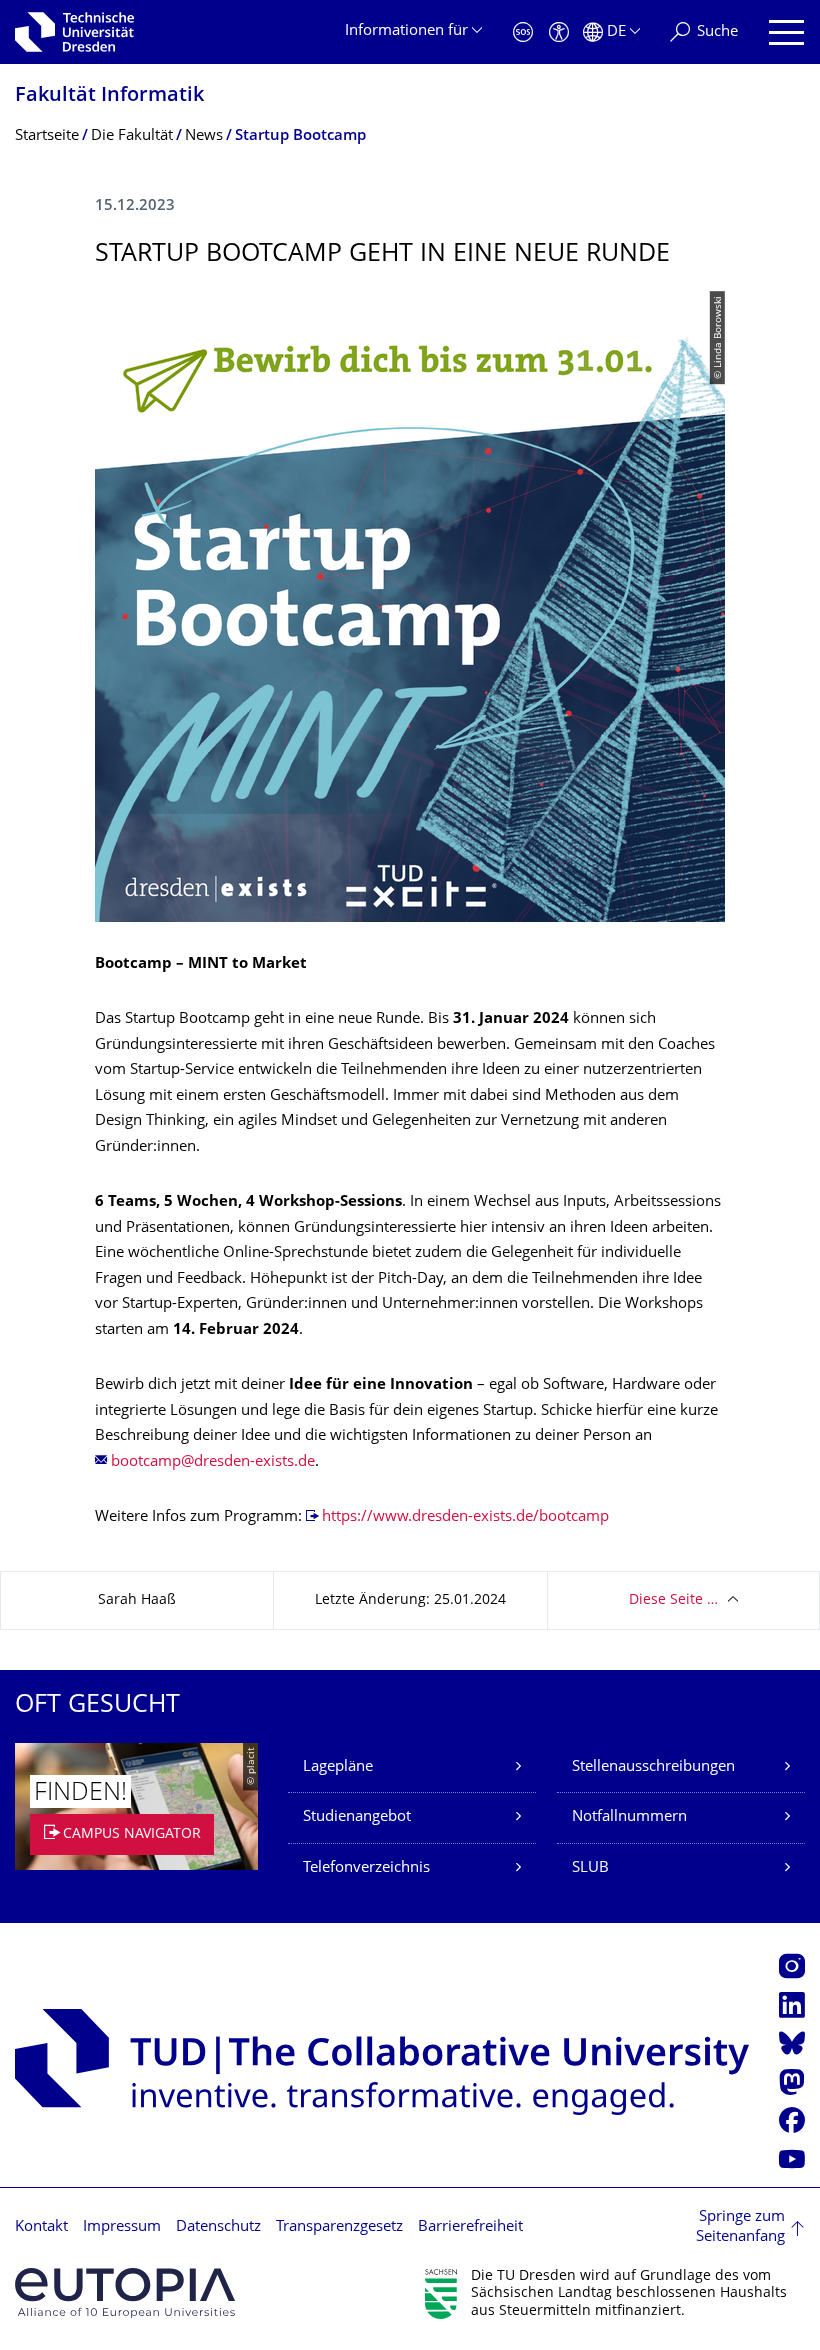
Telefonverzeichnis (366, 1868)
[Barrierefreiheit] (559, 32)
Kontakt (41, 2227)
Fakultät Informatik (109, 96)
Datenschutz (218, 2227)
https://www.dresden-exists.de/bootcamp (465, 1517)
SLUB (590, 1868)
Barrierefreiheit (470, 2227)
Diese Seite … (673, 1600)
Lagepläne (338, 1767)
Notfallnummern (629, 1817)
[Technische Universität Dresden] (74, 32)
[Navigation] (786, 32)
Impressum (122, 2227)
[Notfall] (523, 32)
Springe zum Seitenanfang (740, 2227)
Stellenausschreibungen (653, 1767)
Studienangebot (357, 1817)
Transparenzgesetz (339, 2227)
